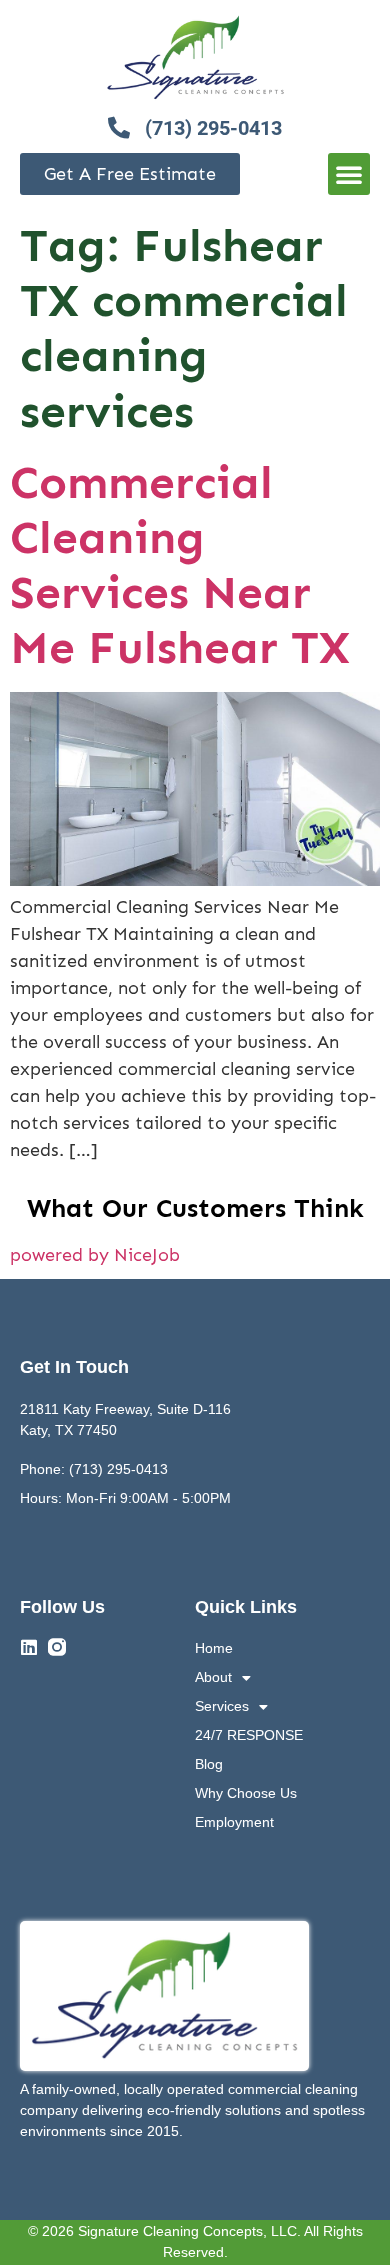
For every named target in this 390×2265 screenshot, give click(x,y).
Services (222, 1706)
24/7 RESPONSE (249, 1735)
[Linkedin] (29, 1647)
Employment (234, 1822)
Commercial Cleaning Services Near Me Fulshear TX (180, 565)
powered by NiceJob (95, 1255)
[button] (349, 174)
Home (214, 1648)
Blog (209, 1764)
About (213, 1677)
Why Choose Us (246, 1793)
